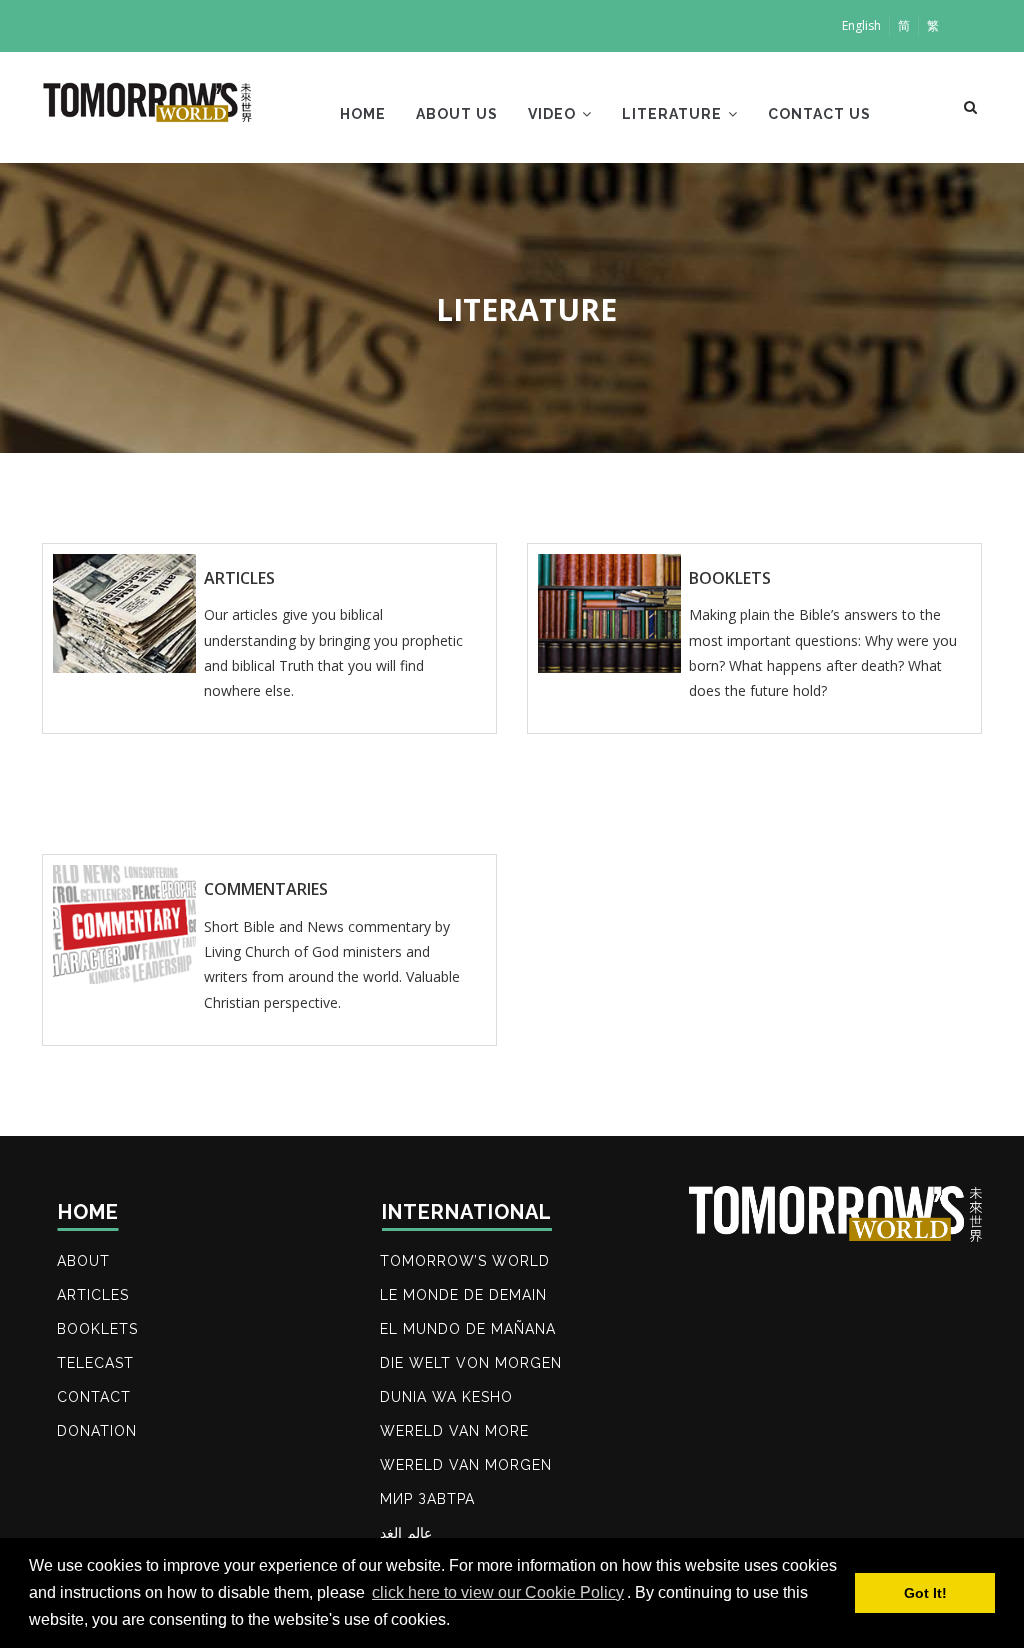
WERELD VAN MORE (454, 1431)
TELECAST (95, 1363)
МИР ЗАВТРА (427, 1499)
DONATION (97, 1431)
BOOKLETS (97, 1329)
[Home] (148, 102)
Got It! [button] (925, 1593)
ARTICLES (93, 1295)
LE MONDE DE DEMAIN (463, 1295)
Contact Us (819, 114)
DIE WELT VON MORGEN (471, 1363)
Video (554, 114)
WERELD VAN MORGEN (466, 1465)
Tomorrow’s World (465, 1261)
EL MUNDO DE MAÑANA (468, 1329)
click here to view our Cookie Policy (498, 1592)
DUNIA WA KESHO (446, 1397)
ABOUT (83, 1261)
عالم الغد (406, 1533)
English (861, 25)
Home (363, 114)
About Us (457, 114)
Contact (94, 1397)
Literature (674, 114)
